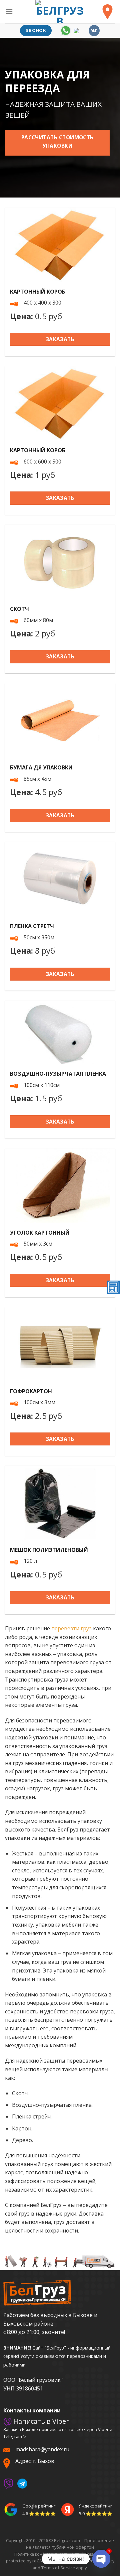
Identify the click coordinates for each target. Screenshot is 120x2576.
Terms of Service (58, 2568)
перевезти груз (71, 1628)
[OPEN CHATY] (101, 2559)
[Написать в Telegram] (79, 30)
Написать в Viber (40, 2421)
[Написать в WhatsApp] (66, 30)
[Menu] (9, 11)
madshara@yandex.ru (42, 2449)
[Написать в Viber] (8, 2483)
